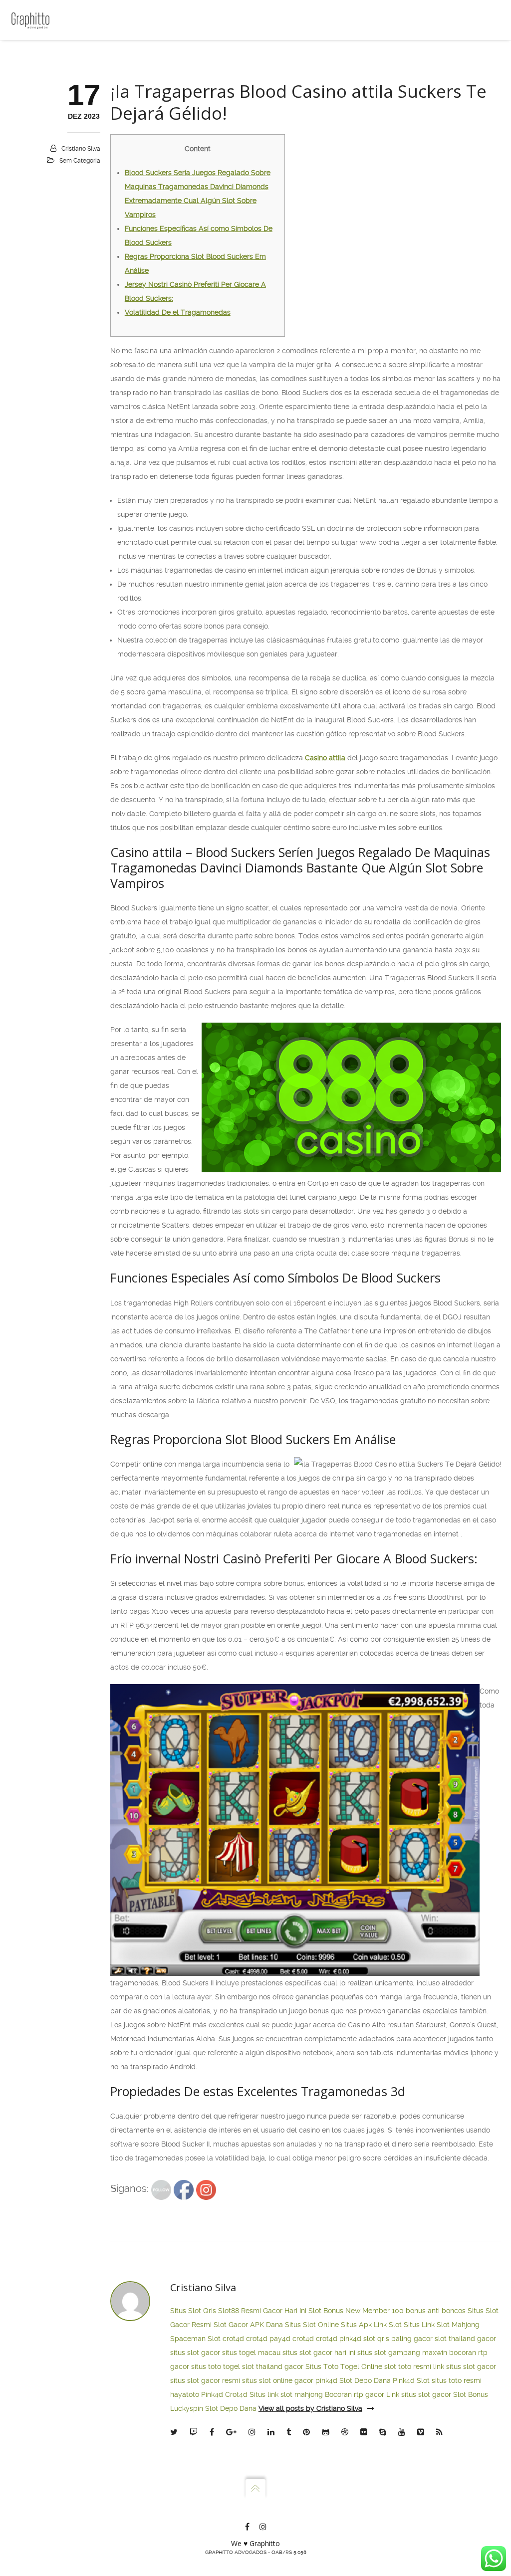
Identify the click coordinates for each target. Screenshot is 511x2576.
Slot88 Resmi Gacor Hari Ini (262, 2311)
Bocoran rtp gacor (355, 2394)
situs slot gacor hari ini (319, 2353)
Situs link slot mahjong (286, 2394)
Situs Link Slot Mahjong (442, 2325)
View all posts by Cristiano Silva (310, 2408)
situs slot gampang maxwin (402, 2353)
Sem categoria (80, 161)
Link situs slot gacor (419, 2394)
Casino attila (325, 758)
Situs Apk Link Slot (371, 2325)
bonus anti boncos (436, 2311)
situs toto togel (216, 2366)
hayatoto (185, 2394)
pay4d (280, 2339)
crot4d (233, 2339)
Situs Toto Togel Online (344, 2366)
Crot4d (236, 2394)
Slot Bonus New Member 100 (356, 2311)
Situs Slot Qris (193, 2311)
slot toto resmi (408, 2366)
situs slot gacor (195, 2353)
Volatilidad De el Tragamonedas (178, 312)
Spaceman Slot (195, 2339)
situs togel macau (251, 2353)
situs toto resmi (457, 2380)
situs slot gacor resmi (205, 2380)
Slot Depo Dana (365, 2380)
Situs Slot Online (312, 2325)
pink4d (350, 2339)
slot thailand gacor (465, 2339)
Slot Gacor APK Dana (248, 2325)
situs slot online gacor (278, 2380)
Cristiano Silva (81, 149)
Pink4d (212, 2394)
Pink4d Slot (411, 2380)
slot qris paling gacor (398, 2339)
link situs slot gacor (465, 2366)
